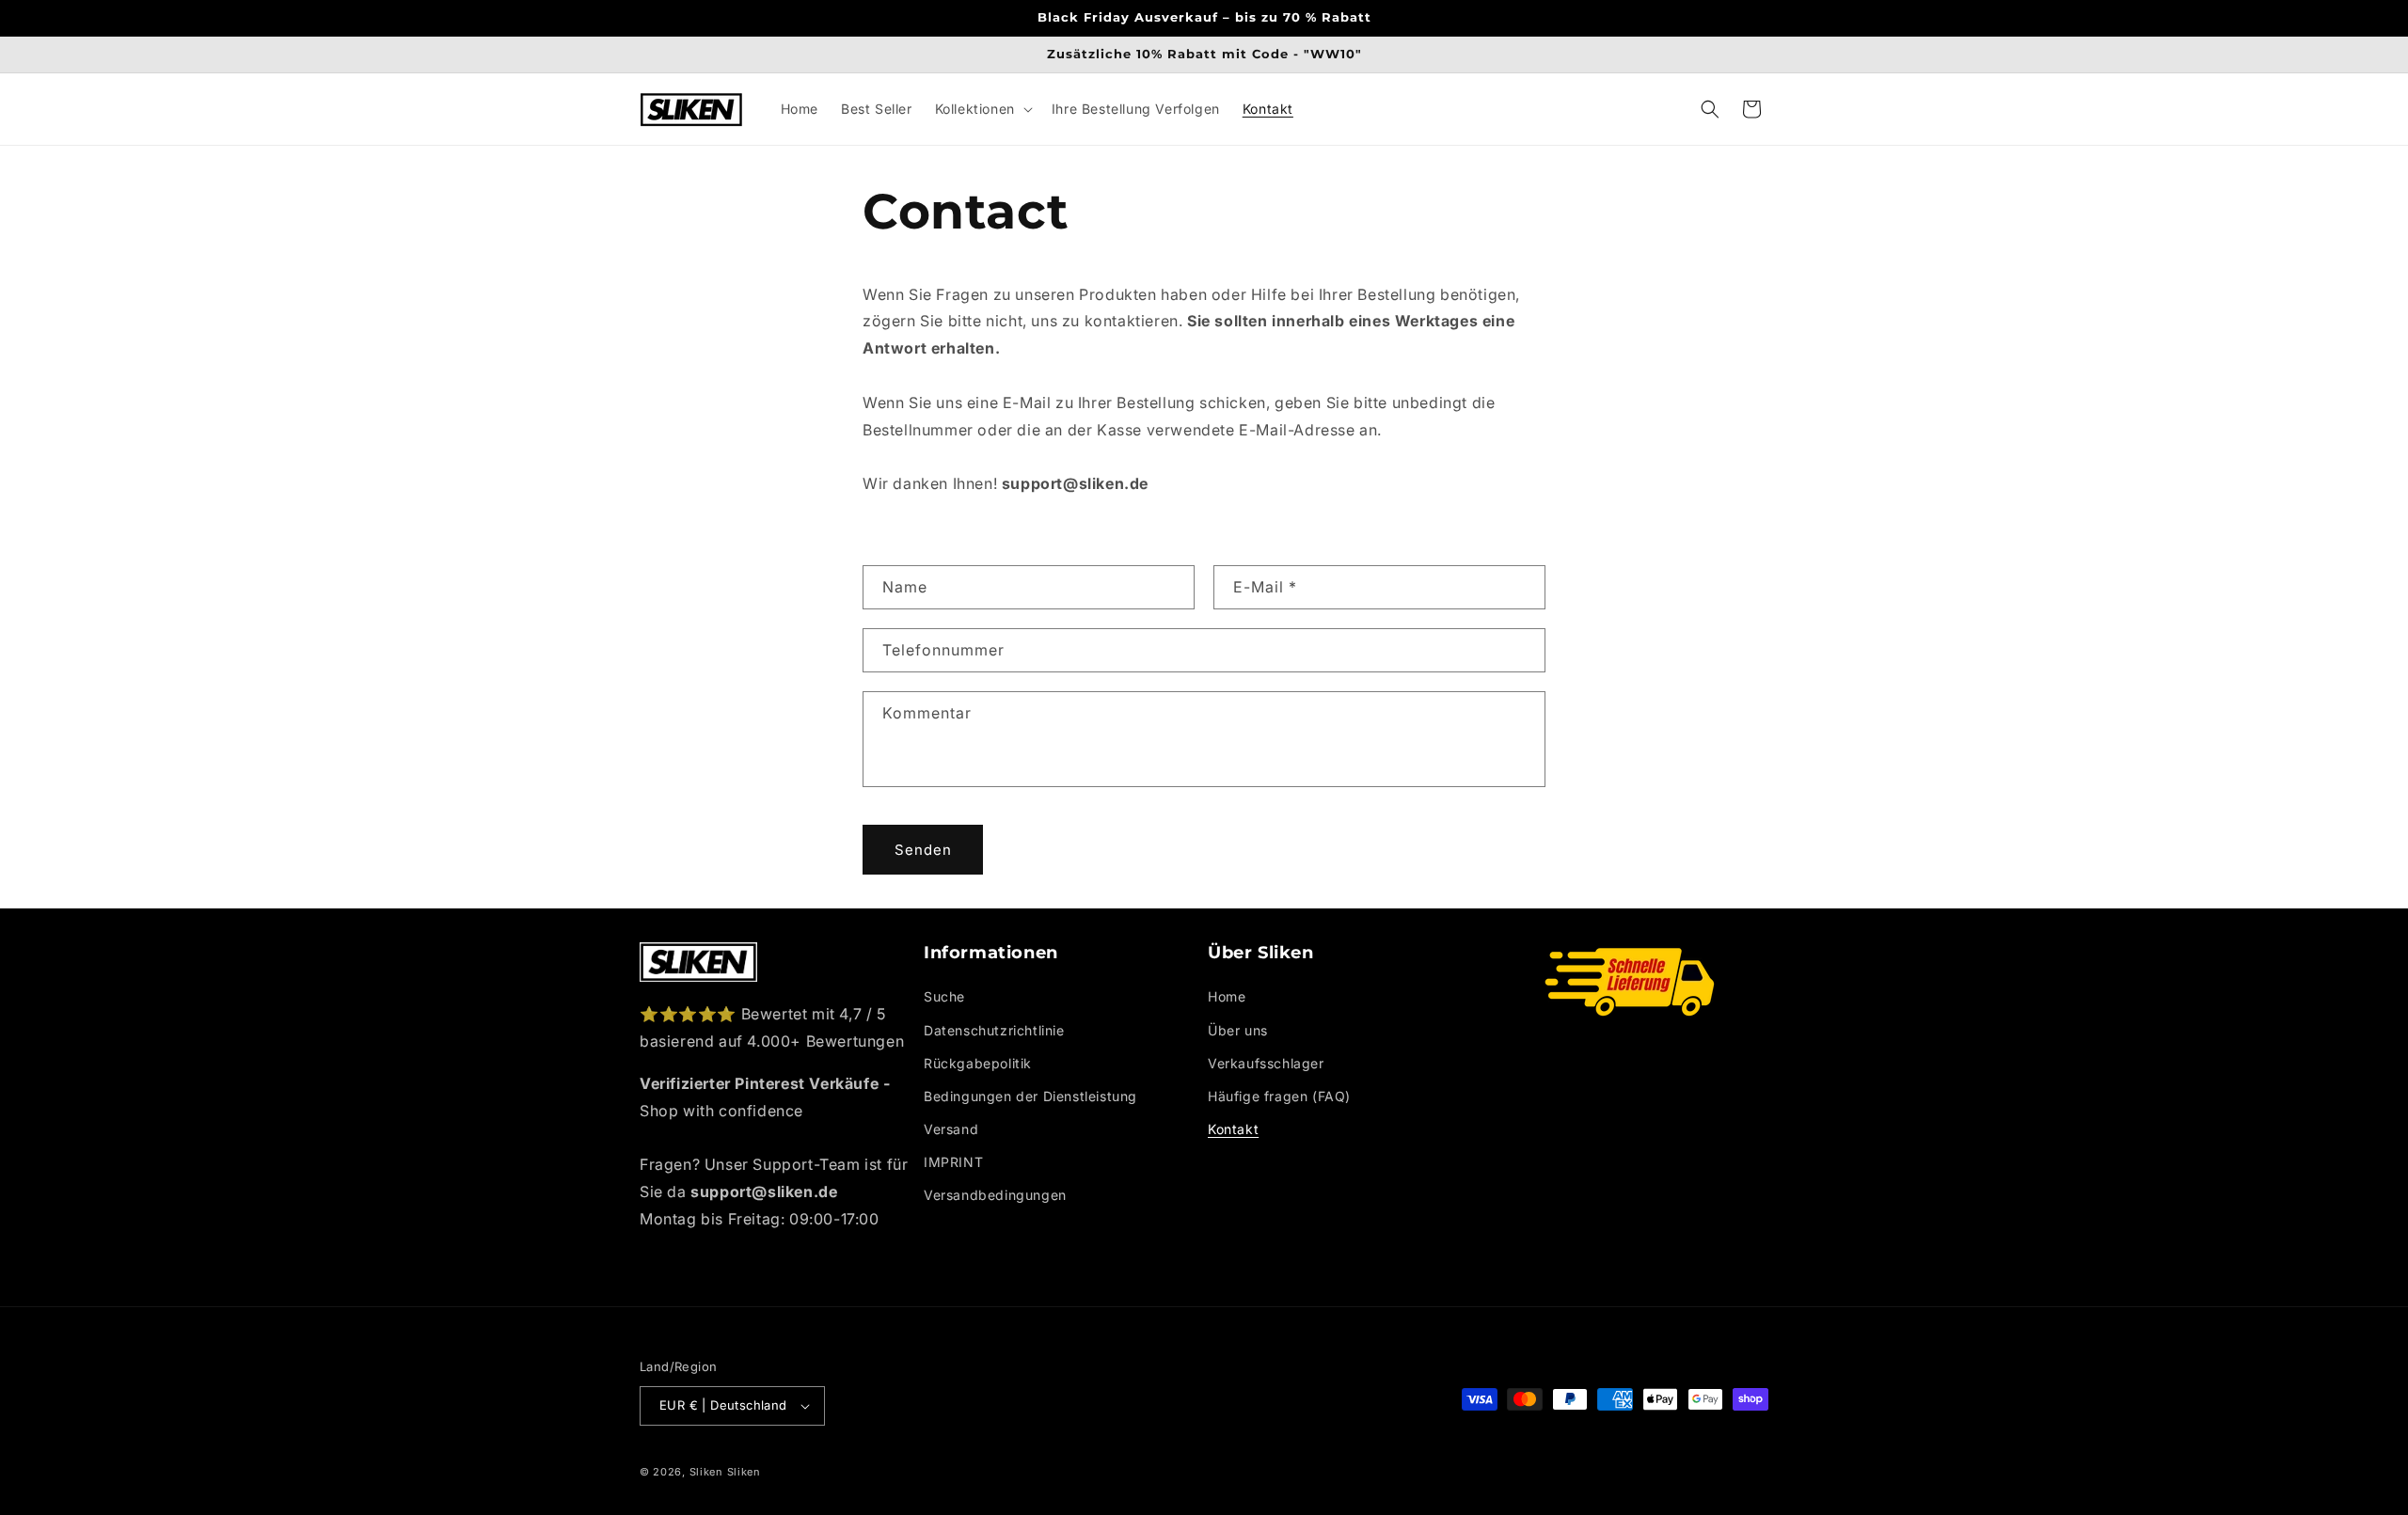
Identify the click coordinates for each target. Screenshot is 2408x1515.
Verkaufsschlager (1266, 1063)
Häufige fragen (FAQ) (1279, 1096)
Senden (923, 849)
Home (1227, 996)
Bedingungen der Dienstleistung (1030, 1096)
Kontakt (1233, 1129)
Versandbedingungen (995, 1195)
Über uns (1238, 1030)
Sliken (706, 1472)
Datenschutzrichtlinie (994, 1030)
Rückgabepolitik (978, 1063)
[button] (982, 109)
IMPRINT (953, 1162)
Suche (944, 996)
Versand (951, 1129)
